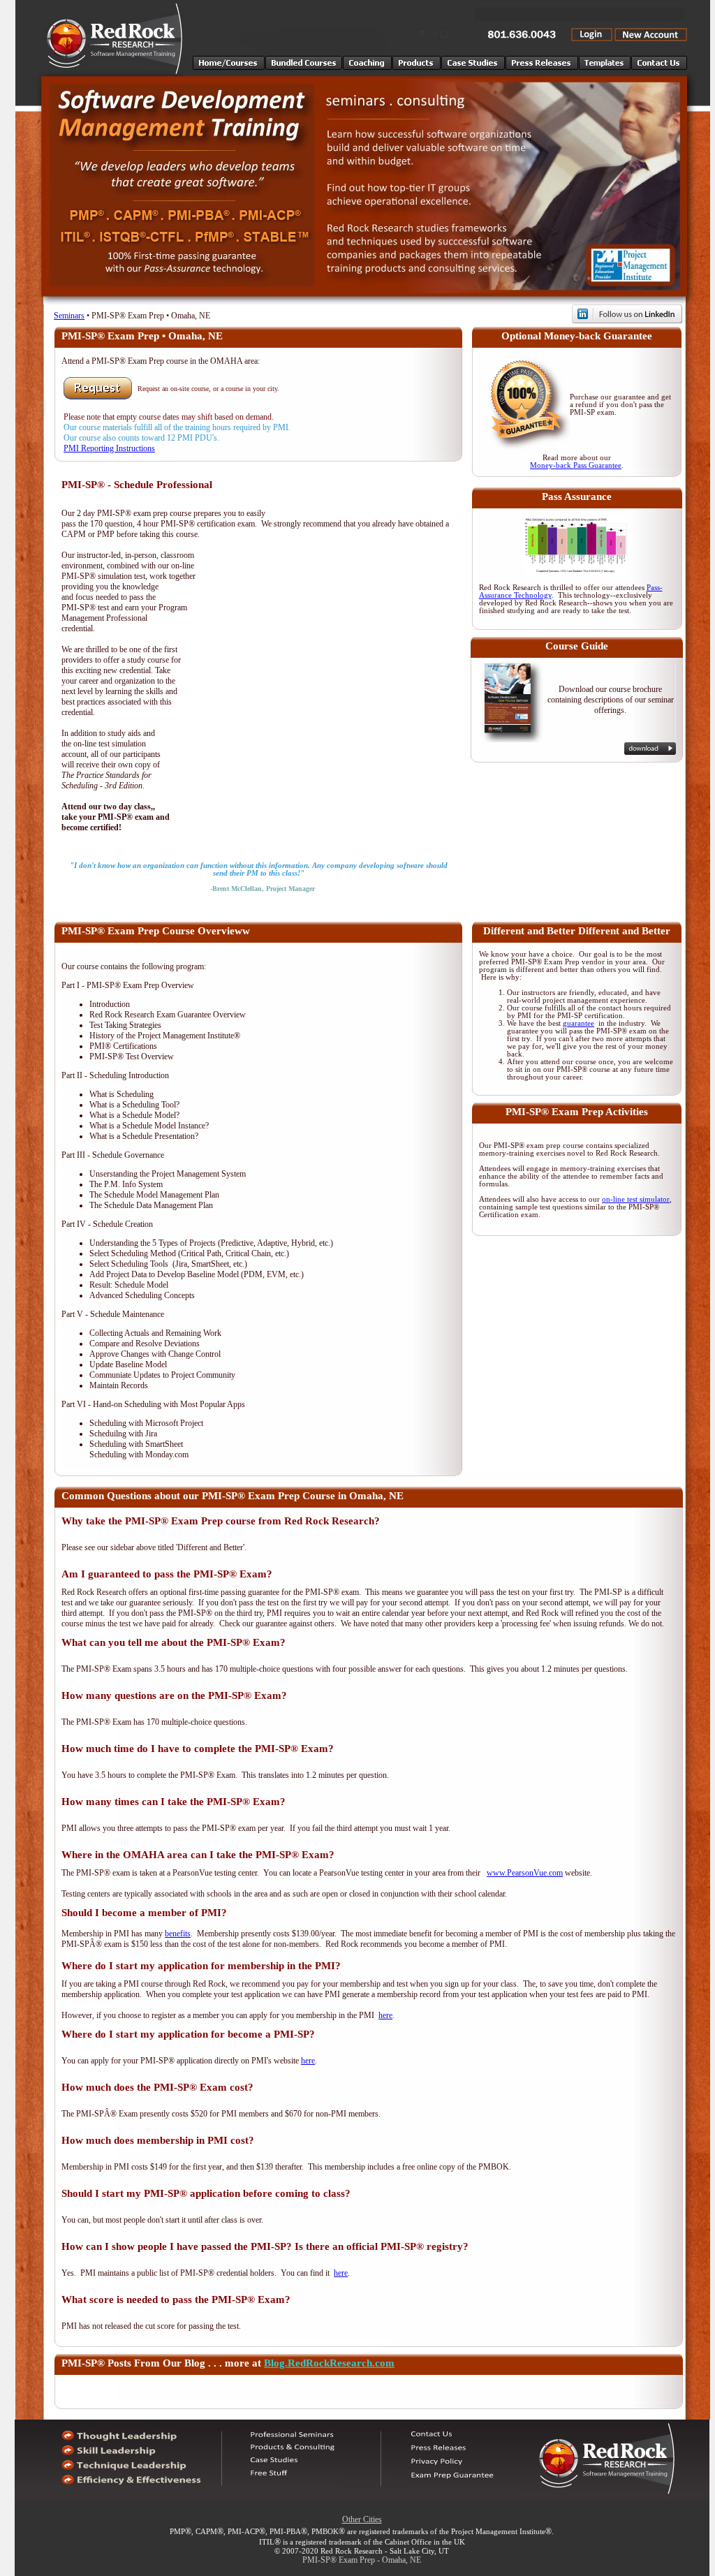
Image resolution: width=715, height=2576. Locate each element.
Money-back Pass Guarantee (576, 465)
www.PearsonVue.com (525, 1873)
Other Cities (362, 2519)
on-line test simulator (636, 1199)
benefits (178, 1934)
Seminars (69, 316)
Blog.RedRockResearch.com (329, 2363)
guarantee (578, 1023)
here (385, 2015)
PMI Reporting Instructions (109, 448)
